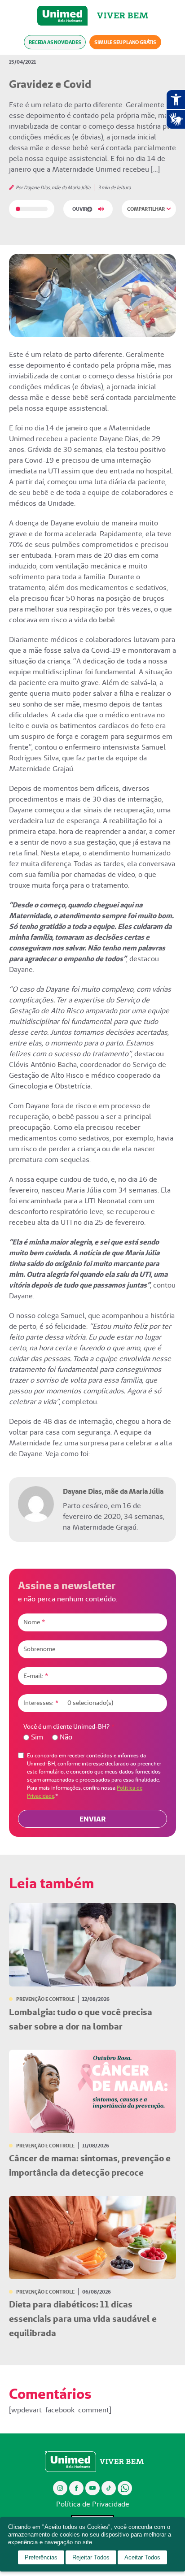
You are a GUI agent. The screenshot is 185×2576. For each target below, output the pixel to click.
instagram (60, 2488)
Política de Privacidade (93, 2504)
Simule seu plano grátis (125, 42)
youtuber (93, 2488)
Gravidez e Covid (50, 84)
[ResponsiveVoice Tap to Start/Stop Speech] (88, 209)
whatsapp (125, 2488)
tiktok (109, 2488)
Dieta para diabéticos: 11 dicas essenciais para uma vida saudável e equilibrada (83, 2319)
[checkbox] (92, 1737)
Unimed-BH (62, 16)
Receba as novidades (55, 42)
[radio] (33, 1737)
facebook (76, 2488)
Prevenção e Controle (45, 1999)
